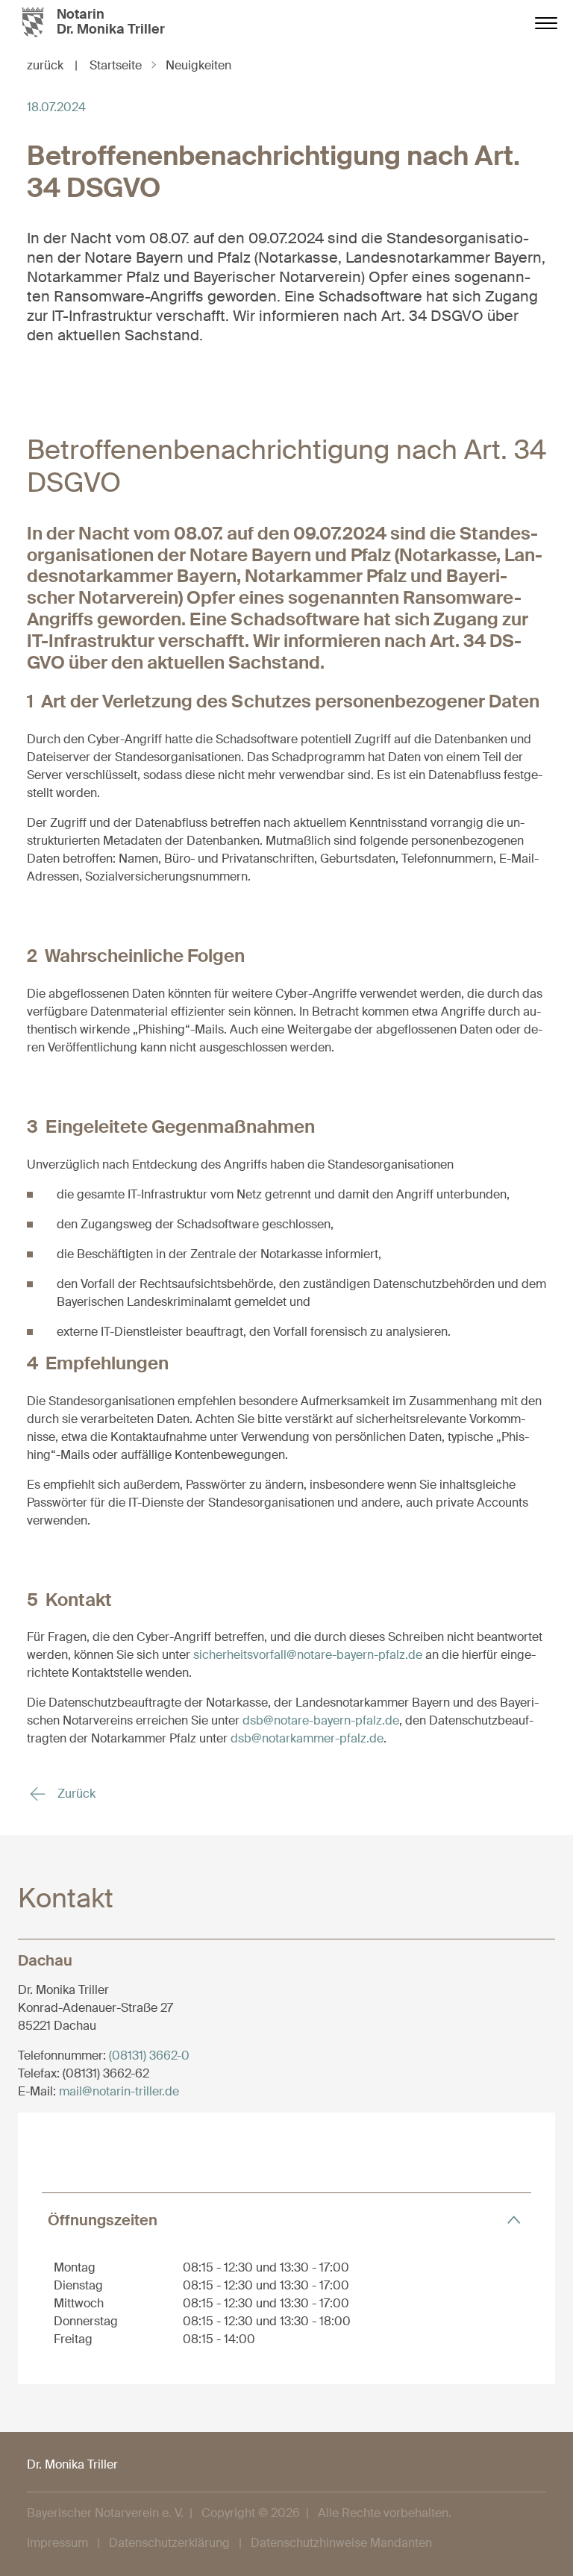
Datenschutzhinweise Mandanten (341, 2543)
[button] (286, 2220)
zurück (52, 65)
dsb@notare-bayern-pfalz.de (321, 1720)
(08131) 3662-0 (149, 2056)
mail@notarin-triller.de (119, 2091)
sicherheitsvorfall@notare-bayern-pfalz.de (308, 1655)
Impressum (57, 2543)
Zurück (75, 1794)
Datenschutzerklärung (169, 2543)
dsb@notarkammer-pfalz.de (307, 1738)
